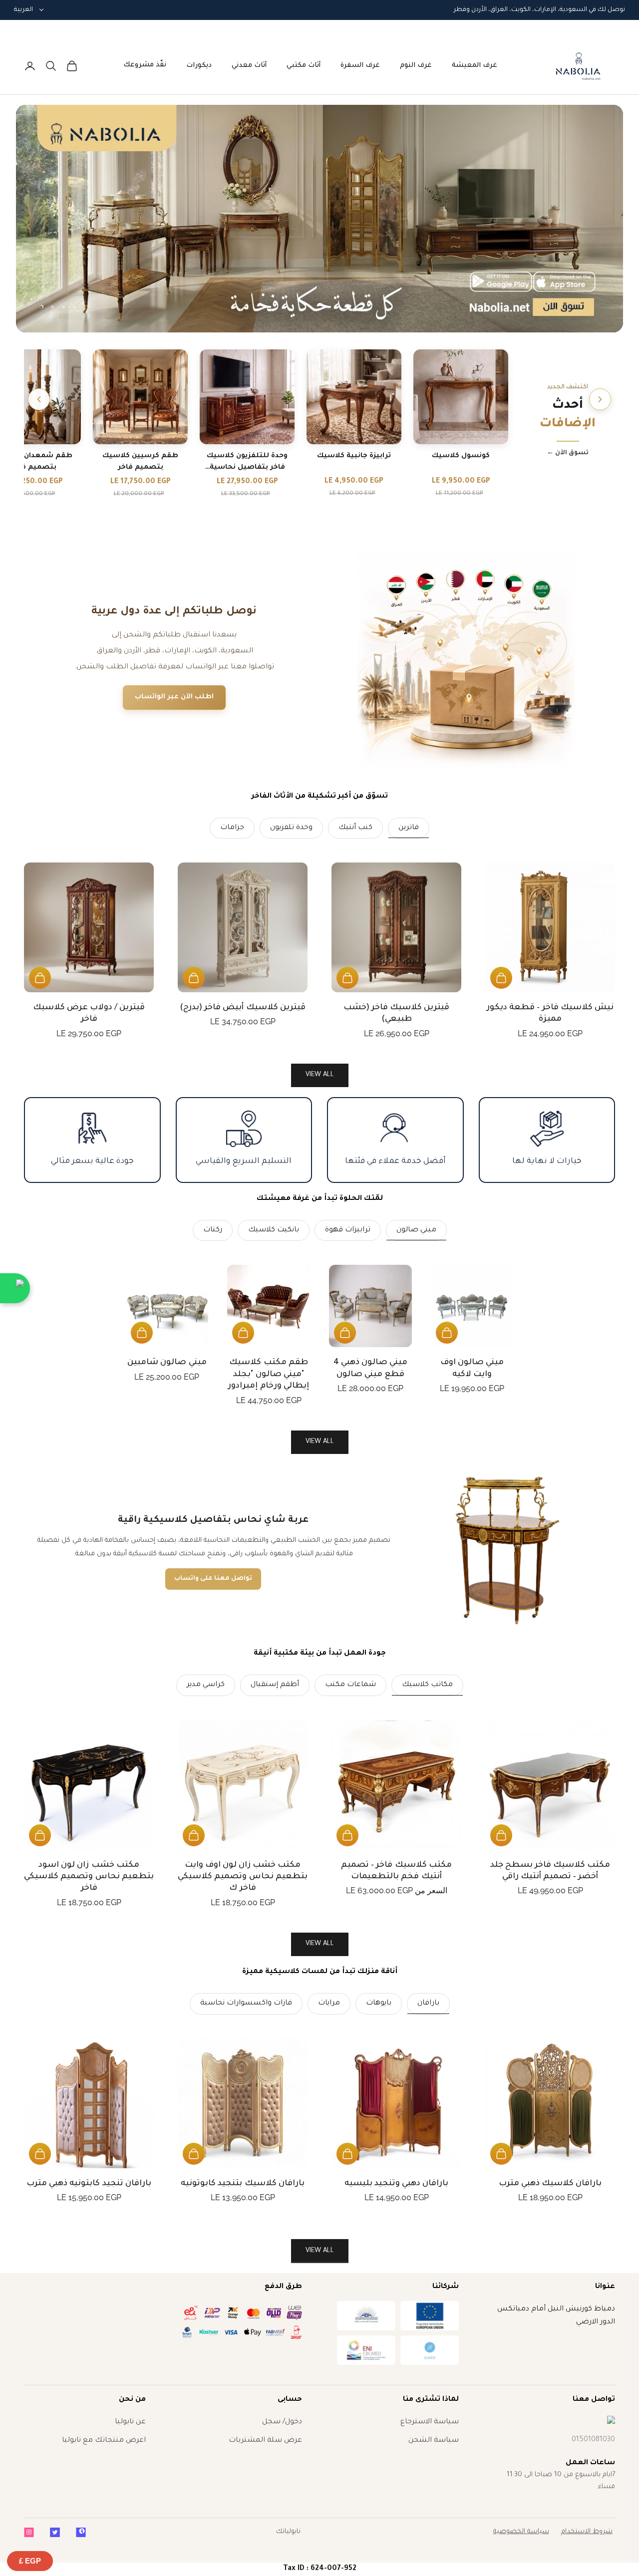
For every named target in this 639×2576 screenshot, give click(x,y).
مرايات (329, 2004)
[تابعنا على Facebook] (81, 2532)
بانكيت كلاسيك (274, 1230)
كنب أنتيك (355, 828)
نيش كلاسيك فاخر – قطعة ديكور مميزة (550, 1013)
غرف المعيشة (475, 66)
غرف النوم (416, 66)
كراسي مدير (206, 1685)
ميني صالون (416, 1230)
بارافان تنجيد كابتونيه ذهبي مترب (89, 2184)
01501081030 (593, 2440)
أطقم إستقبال (275, 1685)
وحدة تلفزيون (291, 828)
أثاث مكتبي (304, 66)
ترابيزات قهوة (348, 1230)
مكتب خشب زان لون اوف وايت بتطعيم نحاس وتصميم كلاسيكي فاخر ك (243, 1877)
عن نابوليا (130, 2422)
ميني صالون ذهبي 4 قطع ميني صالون (371, 1368)
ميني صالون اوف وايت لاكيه (472, 1368)
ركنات (213, 1230)
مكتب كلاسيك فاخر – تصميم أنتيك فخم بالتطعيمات (396, 1871)
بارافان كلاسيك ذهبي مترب (550, 2184)
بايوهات (379, 2004)
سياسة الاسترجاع (430, 2422)
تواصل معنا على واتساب (213, 1579)
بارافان (428, 2004)
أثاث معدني (249, 66)
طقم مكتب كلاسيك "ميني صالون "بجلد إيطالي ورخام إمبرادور (268, 1374)
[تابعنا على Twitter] (55, 2532)
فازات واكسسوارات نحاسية (246, 2004)
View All (320, 1442)
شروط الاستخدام (587, 2532)
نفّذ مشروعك (145, 65)
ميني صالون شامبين (167, 1363)
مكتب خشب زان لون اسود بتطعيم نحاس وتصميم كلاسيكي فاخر (89, 1877)
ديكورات (199, 66)
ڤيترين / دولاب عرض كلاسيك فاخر (89, 1013)
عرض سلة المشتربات (265, 2441)
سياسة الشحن (434, 2441)
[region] (319, 219)
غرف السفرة (360, 66)
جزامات (232, 828)
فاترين (409, 828)
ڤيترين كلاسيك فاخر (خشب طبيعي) (397, 1013)
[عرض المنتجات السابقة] (600, 399)
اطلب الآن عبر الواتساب (174, 697)
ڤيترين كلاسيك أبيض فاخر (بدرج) (243, 1008)
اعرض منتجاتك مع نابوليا (104, 2441)
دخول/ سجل (282, 2422)
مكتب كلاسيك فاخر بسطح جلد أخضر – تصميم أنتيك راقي (550, 1871)
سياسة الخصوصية (521, 2532)
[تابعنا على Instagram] (29, 2532)
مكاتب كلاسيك (427, 1685)
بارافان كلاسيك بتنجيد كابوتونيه (243, 2184)
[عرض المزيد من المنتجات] (39, 399)
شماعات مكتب (350, 1685)
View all (320, 1075)
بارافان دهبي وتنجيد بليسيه (397, 2184)
